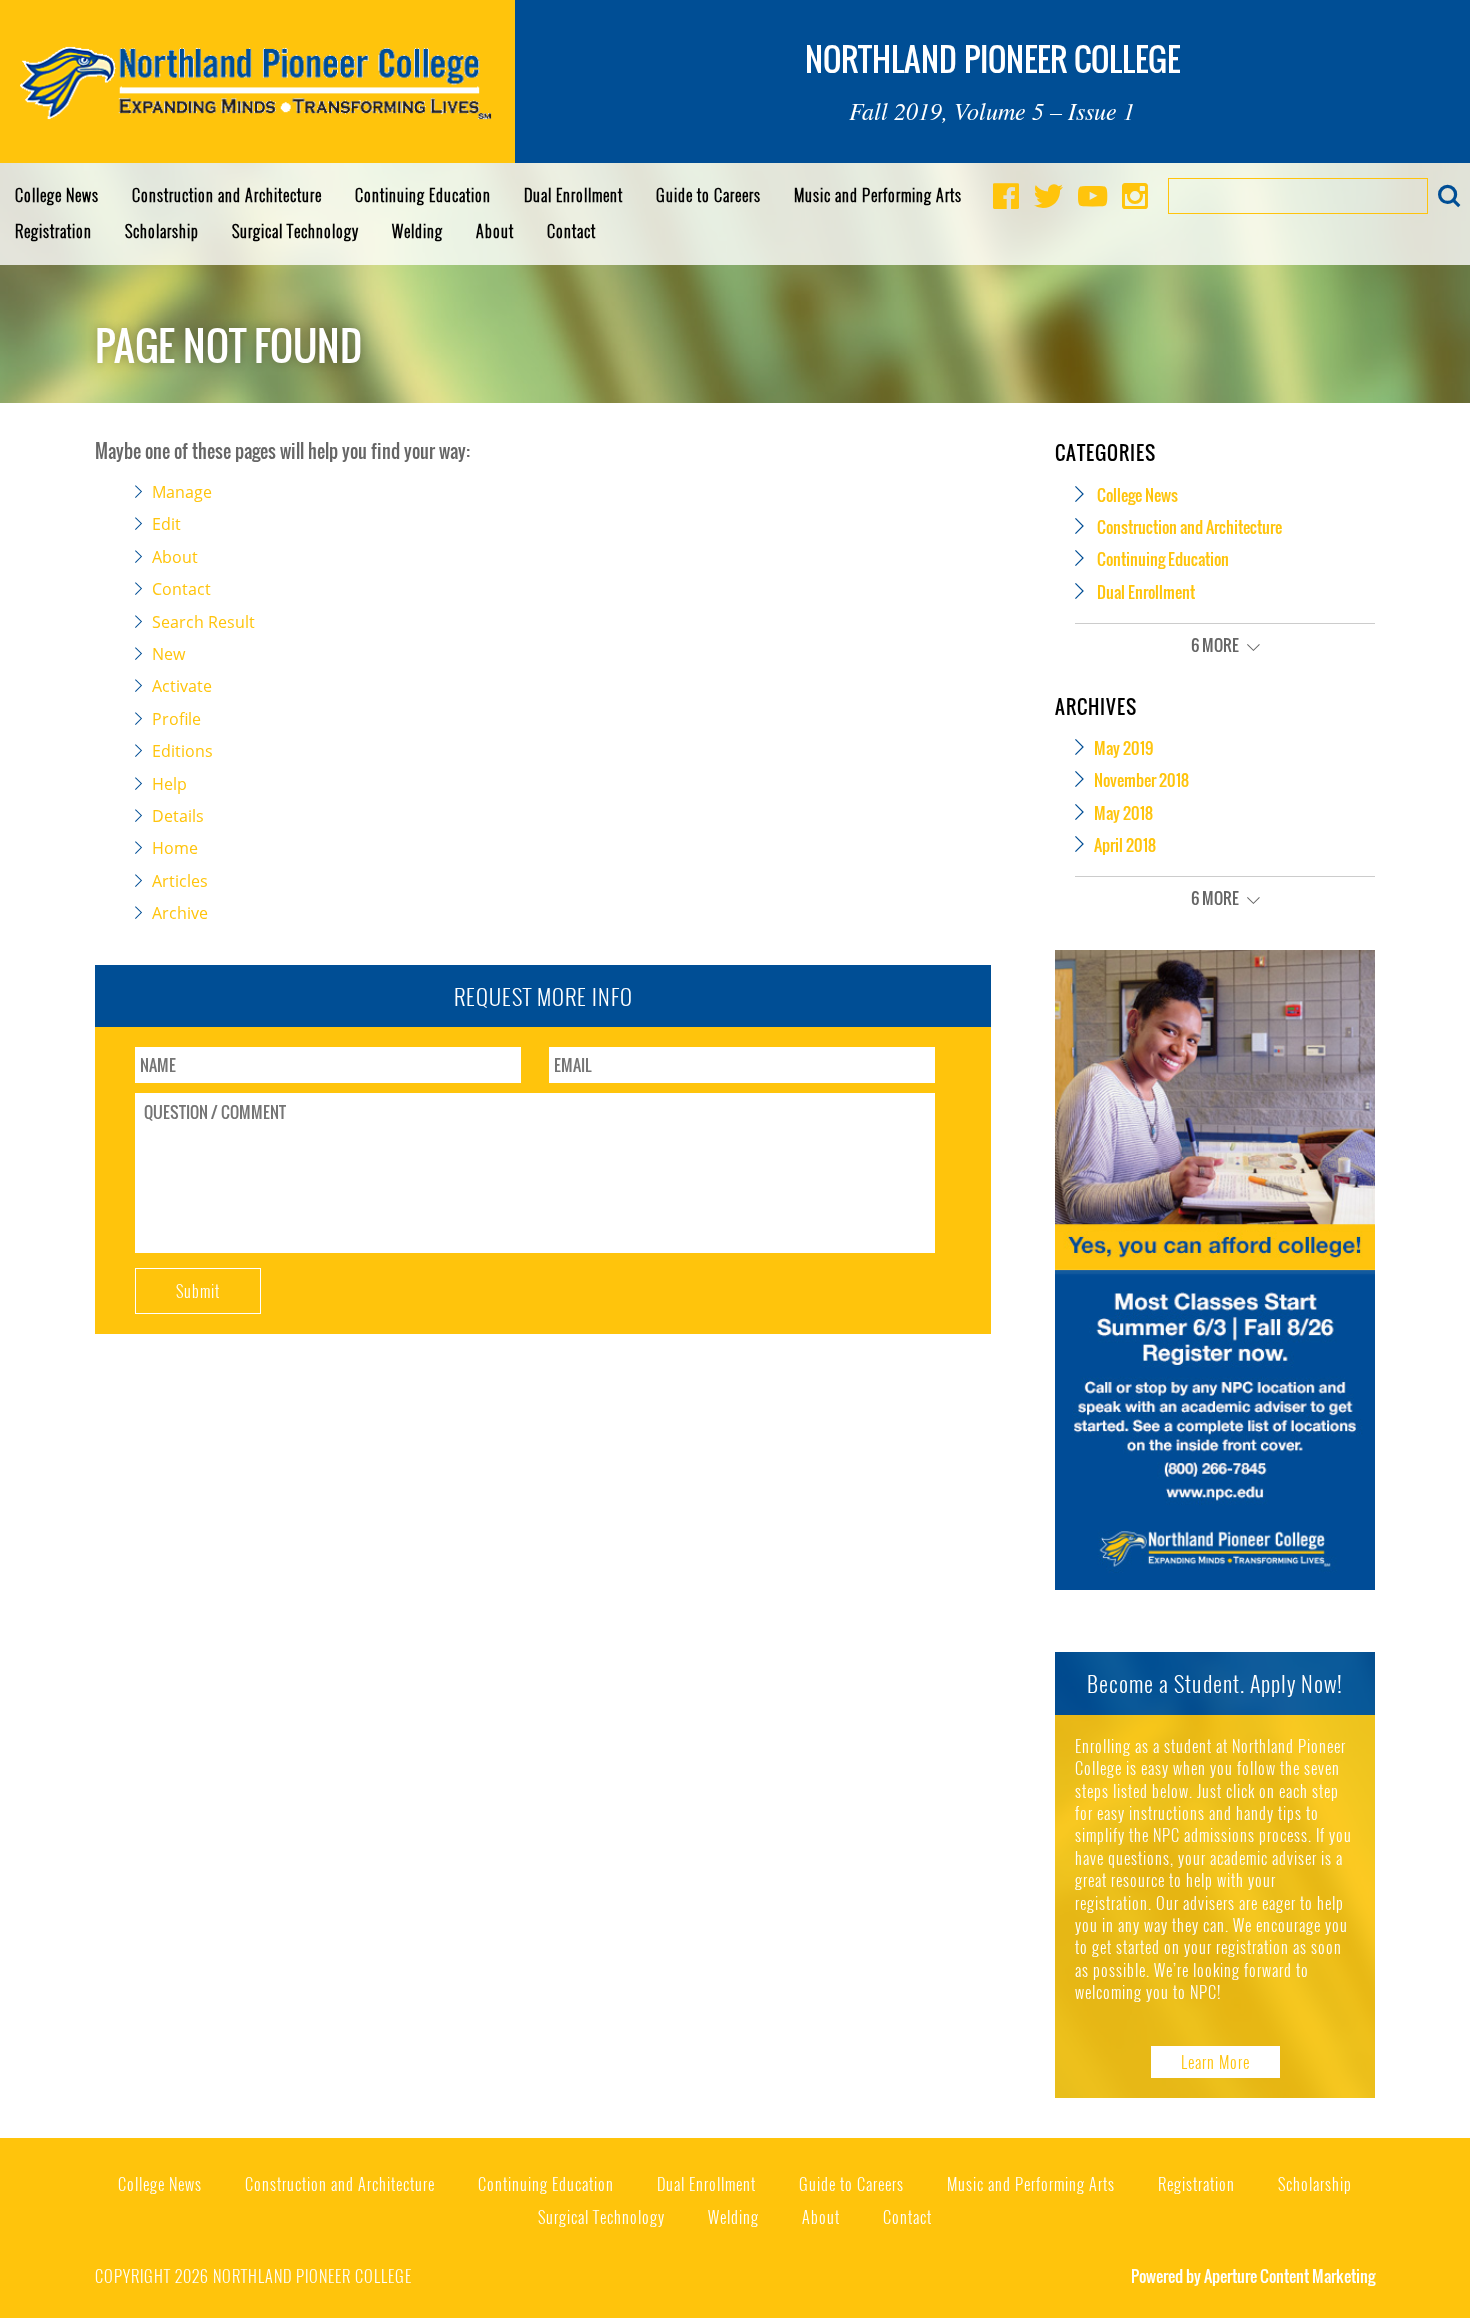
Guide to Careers (708, 195)
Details (178, 816)
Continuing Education (423, 195)
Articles (180, 881)
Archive (180, 913)
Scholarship (162, 231)
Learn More (1215, 2062)
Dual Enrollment (573, 195)
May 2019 (1123, 748)
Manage (182, 492)
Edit (166, 524)
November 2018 (1141, 780)
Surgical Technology (295, 231)
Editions (182, 751)
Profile (176, 719)
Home (175, 848)
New (168, 654)
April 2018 (1125, 845)
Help (169, 784)
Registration (53, 231)
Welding (417, 231)
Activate (182, 686)
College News (57, 195)
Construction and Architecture (227, 195)
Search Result (203, 622)
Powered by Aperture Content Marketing (1253, 2276)
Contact (571, 231)
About (495, 231)
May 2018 (1123, 813)
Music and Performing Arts (878, 195)
